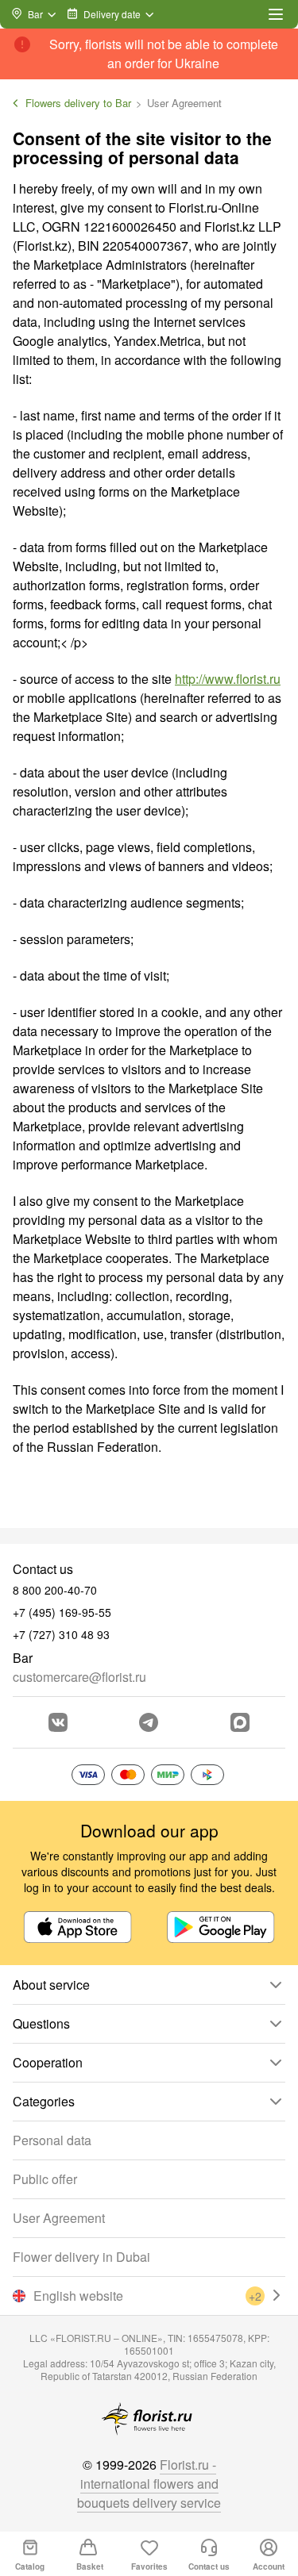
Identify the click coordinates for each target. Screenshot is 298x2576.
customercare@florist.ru (79, 1677)
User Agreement (59, 2218)
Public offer (45, 2179)
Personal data (52, 2140)
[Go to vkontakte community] (58, 1722)
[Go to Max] (240, 1722)
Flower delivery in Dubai (81, 2257)
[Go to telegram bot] (149, 1722)
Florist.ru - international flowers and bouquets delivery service (149, 2484)
